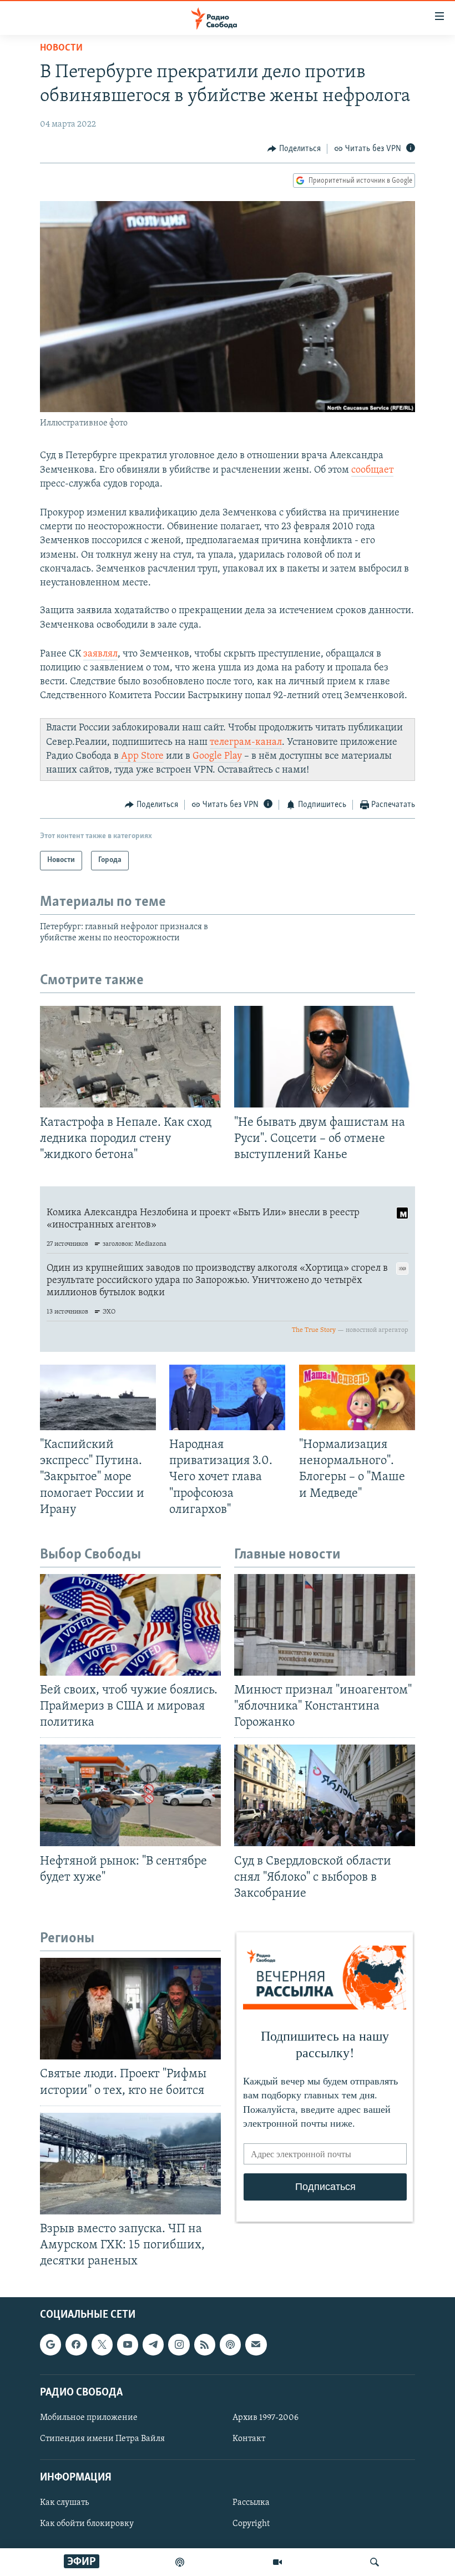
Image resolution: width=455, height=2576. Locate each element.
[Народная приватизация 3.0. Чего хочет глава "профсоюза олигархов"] (227, 1397)
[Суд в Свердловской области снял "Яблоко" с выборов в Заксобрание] (325, 1795)
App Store (141, 756)
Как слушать (64, 2503)
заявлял (100, 654)
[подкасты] (180, 2562)
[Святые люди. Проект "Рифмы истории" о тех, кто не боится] (130, 2009)
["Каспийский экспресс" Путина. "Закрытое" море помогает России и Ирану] (98, 1397)
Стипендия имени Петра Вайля (102, 2439)
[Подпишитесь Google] (50, 2345)
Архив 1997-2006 (266, 2418)
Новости (61, 48)
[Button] (294, 149)
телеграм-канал (246, 743)
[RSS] (205, 2345)
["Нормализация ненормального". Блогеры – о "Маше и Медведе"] (357, 1397)
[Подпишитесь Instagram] (179, 2345)
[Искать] (375, 2562)
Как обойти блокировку (87, 2524)
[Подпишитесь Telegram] (153, 2345)
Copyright (251, 2524)
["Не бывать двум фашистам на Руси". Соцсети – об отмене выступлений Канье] (325, 1057)
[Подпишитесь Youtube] (128, 2345)
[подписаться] (256, 2345)
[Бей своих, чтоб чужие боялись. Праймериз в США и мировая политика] (130, 1625)
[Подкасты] (230, 2345)
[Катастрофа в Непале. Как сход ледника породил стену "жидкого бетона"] (130, 1057)
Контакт (249, 2439)
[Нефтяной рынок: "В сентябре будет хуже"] (130, 1795)
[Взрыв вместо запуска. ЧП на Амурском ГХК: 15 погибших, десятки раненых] (130, 2164)
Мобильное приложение (89, 2418)
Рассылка (251, 2503)
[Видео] (277, 2562)
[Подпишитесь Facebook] (76, 2345)
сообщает (372, 470)
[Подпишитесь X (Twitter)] (102, 2345)
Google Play (216, 756)
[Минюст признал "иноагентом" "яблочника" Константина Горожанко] (325, 1625)
